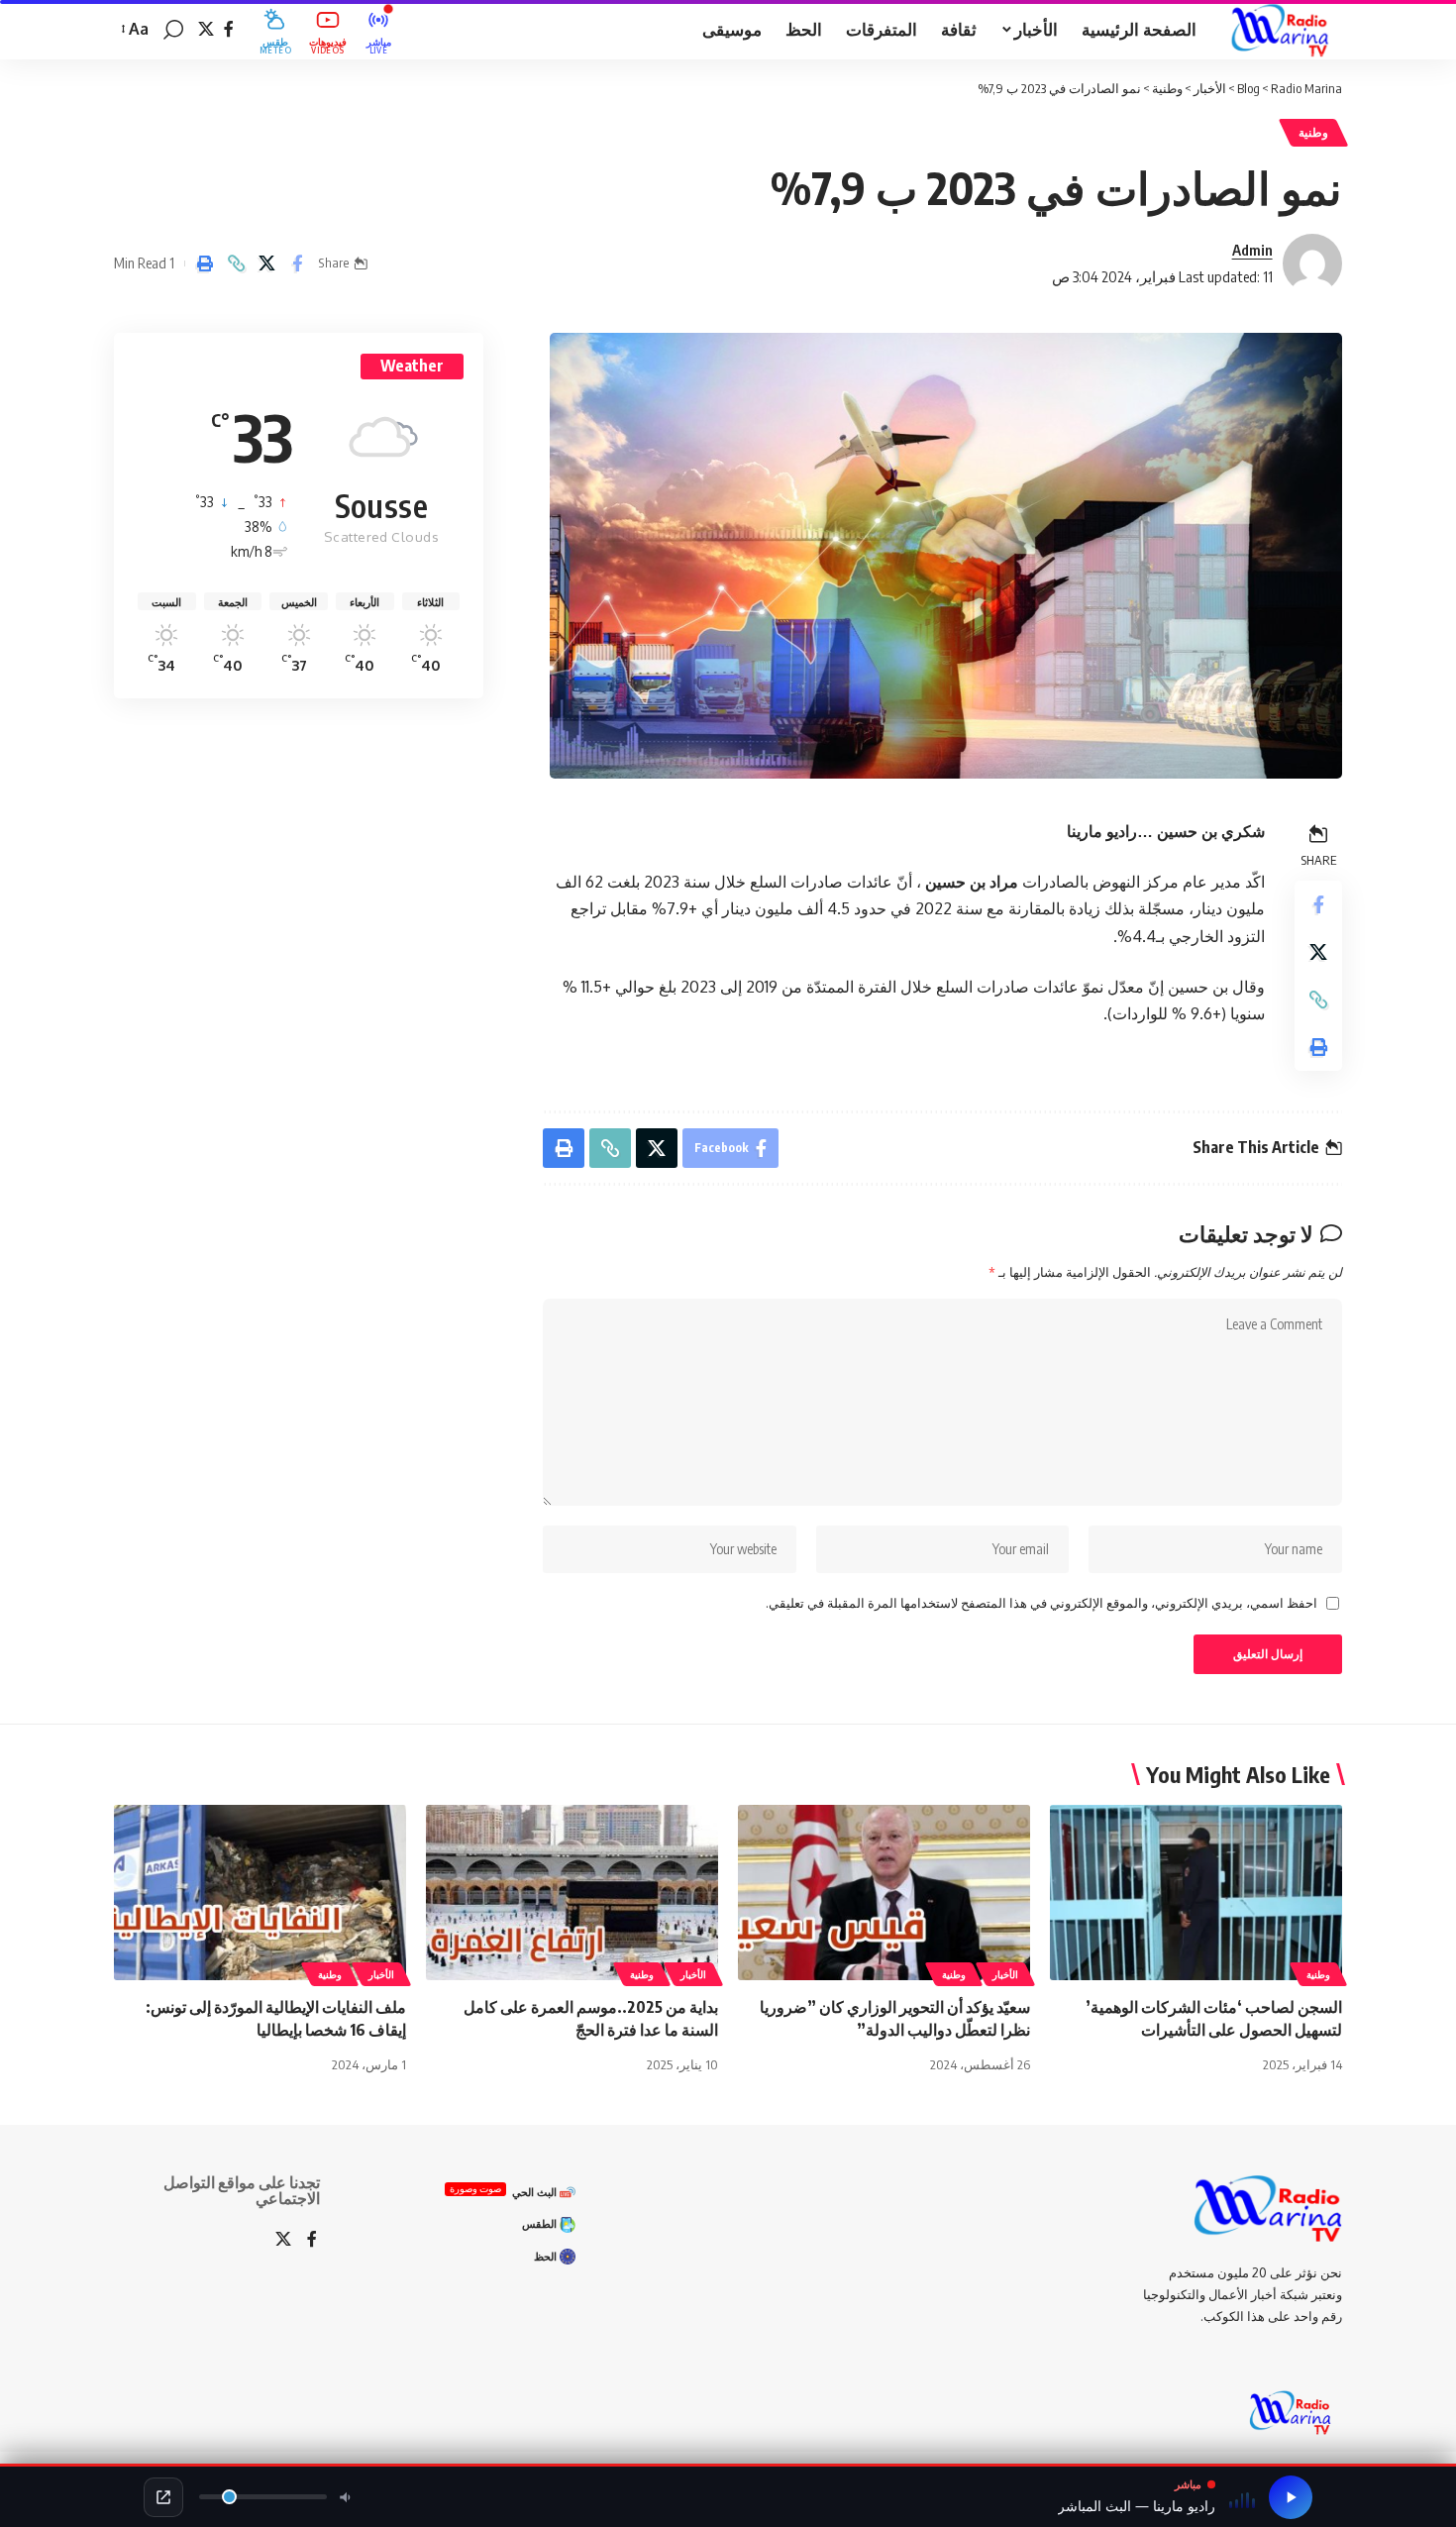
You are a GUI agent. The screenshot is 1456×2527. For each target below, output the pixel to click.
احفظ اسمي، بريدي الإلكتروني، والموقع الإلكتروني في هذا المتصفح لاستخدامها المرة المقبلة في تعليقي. (1041, 1603)
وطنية (1313, 132)
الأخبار (1005, 1974)
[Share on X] (266, 263)
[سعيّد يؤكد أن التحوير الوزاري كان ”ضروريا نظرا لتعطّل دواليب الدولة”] (884, 1893)
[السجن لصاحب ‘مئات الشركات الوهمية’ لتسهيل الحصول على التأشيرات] (1196, 1893)
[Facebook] (229, 29)
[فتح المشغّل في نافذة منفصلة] (163, 2497)
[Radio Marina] (1285, 30)
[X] (206, 29)
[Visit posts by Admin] (1312, 263)
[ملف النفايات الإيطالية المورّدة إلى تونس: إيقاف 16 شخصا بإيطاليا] (260, 1893)
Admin (1252, 250)
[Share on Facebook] (297, 263)
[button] (173, 30)
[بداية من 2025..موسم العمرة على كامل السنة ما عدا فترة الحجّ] (572, 1893)
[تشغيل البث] (1291, 2497)
